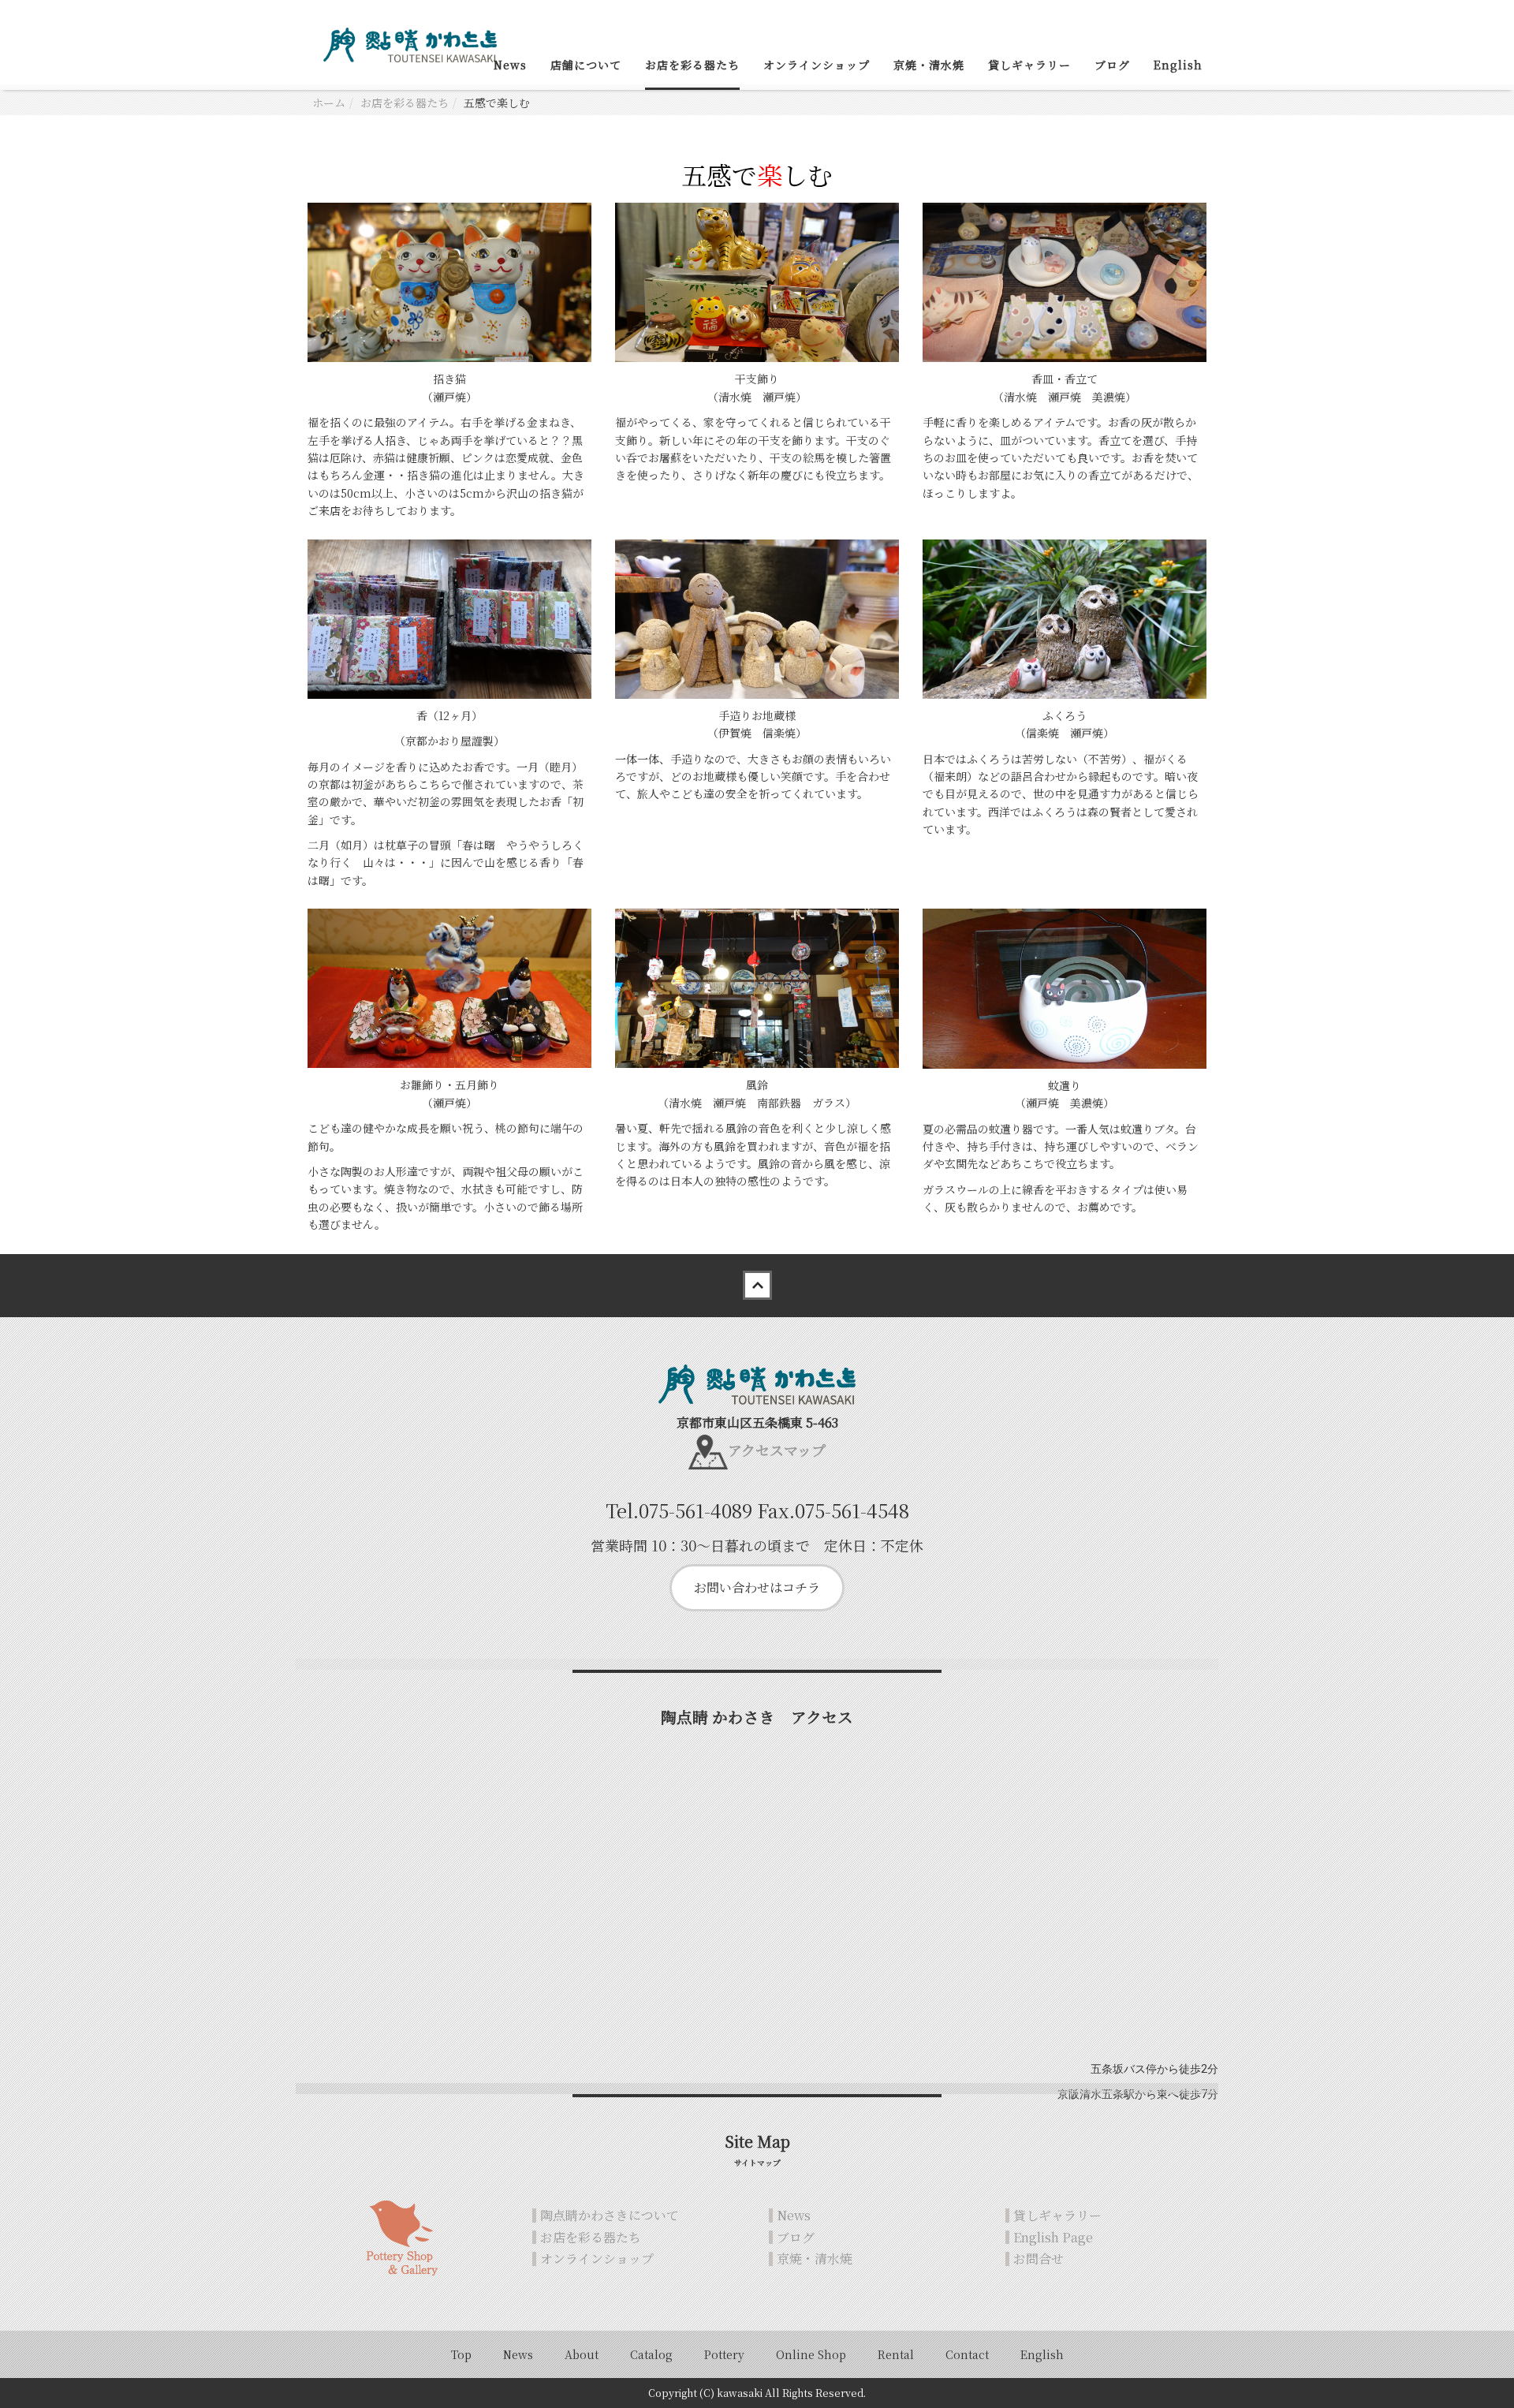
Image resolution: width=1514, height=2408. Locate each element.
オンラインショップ (817, 65)
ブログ (1112, 65)
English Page (1053, 2237)
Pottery (724, 2354)
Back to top (757, 1286)
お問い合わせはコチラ (757, 1587)
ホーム (329, 103)
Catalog (651, 2354)
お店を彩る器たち (692, 65)
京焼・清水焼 (929, 65)
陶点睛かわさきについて (610, 2215)
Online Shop (811, 2354)
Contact (967, 2354)
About (582, 2354)
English (1178, 65)
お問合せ (1039, 2259)
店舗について (586, 65)
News (510, 65)
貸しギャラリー (1029, 65)
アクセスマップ (777, 1450)
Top (461, 2354)
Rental (896, 2354)
